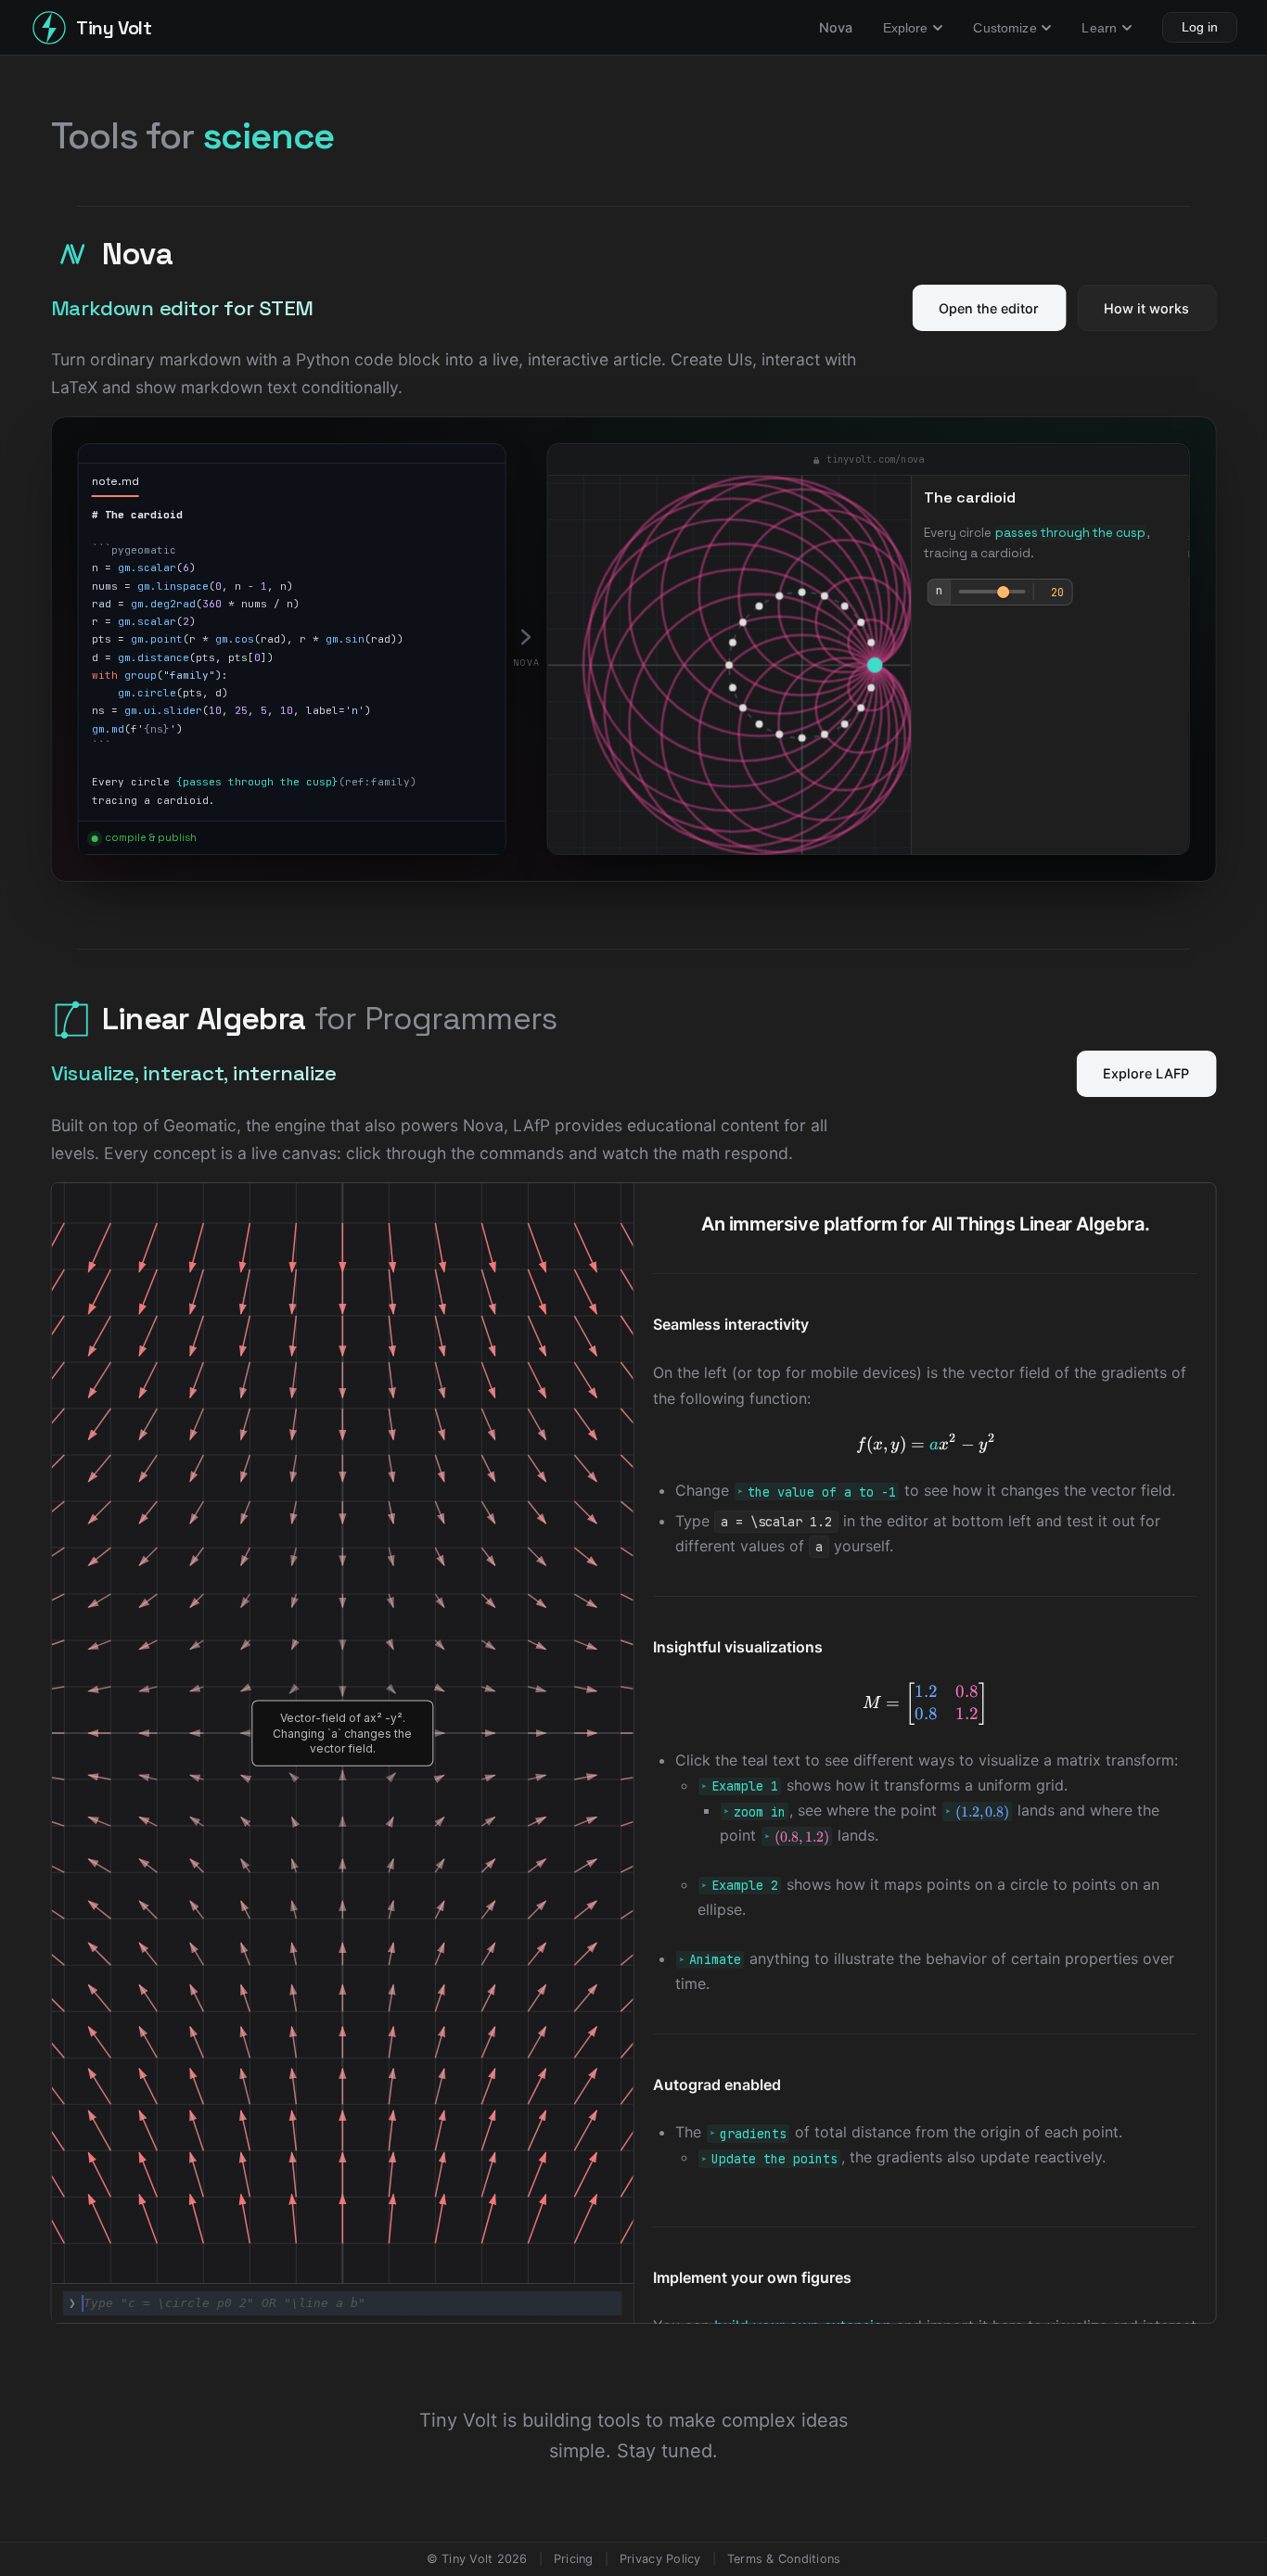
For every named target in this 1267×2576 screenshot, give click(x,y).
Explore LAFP (1146, 1073)
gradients (753, 2134)
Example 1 (745, 1787)
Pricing (574, 2559)
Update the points (774, 2159)
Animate (715, 1960)
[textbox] (343, 2303)
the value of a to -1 (822, 1492)
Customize (1005, 28)
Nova (836, 27)
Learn (1099, 28)
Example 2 (745, 1886)
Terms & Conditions (784, 2559)
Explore (906, 28)
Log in (1200, 27)
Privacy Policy (660, 2559)
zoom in (760, 1812)
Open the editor (989, 308)
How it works (1146, 308)
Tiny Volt (114, 28)
